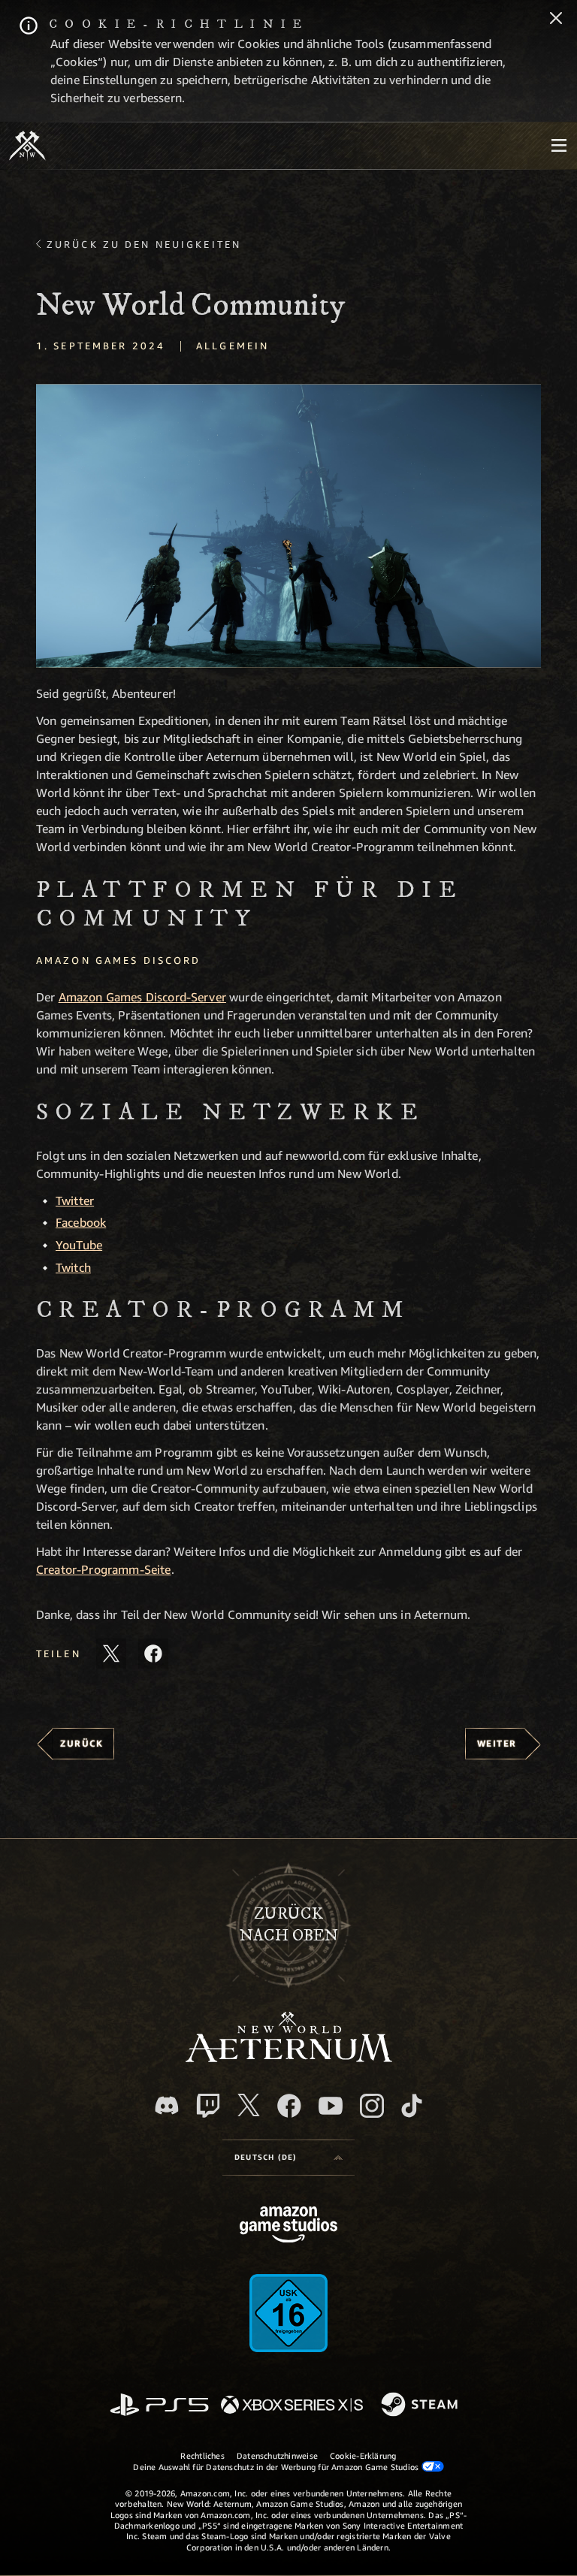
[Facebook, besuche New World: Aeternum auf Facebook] (289, 2106)
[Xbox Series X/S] (292, 2406)
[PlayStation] (159, 2406)
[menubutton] (559, 146)
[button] (288, 526)
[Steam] (421, 2405)
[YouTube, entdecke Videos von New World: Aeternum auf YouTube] (331, 2106)
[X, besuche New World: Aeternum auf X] (249, 2105)
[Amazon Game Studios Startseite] (288, 2226)
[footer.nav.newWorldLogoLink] (289, 2058)
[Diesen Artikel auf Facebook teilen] (153, 1653)
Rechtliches (202, 2455)
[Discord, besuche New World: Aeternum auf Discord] (167, 2105)
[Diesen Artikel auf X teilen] (111, 1653)
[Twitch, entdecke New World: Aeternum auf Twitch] (208, 2106)
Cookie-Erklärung (363, 2455)
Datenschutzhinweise (277, 2455)
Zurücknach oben (289, 1925)
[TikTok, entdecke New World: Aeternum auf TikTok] (412, 2106)
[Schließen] (556, 20)
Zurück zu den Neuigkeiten (144, 244)
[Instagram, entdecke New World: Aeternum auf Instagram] (372, 2106)
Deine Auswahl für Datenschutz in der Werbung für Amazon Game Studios (277, 2467)
